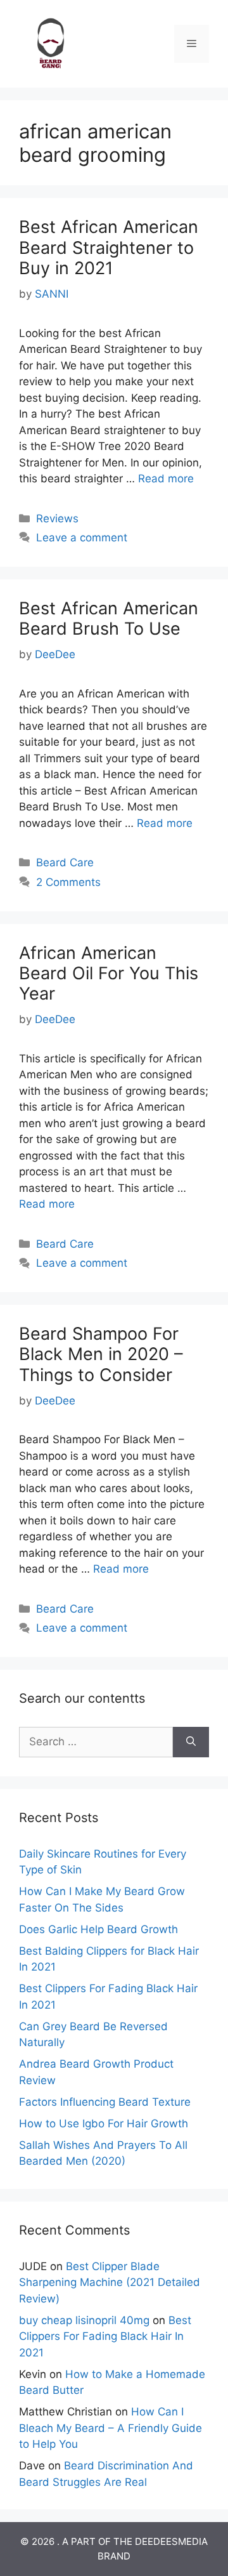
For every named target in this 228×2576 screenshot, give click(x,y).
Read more (166, 479)
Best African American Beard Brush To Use (109, 618)
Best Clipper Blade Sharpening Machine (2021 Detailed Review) (110, 2282)
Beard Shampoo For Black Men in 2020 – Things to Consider (101, 1354)
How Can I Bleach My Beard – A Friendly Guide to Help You (111, 2428)
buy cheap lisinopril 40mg (84, 2320)
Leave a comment (82, 538)
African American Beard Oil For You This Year (109, 974)
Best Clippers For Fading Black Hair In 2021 (105, 2336)
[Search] (191, 1742)
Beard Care (65, 862)
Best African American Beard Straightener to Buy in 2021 (109, 248)
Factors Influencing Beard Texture (105, 2102)
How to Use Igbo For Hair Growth (104, 2124)
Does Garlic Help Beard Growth (98, 1929)
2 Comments (68, 882)
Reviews (57, 519)
